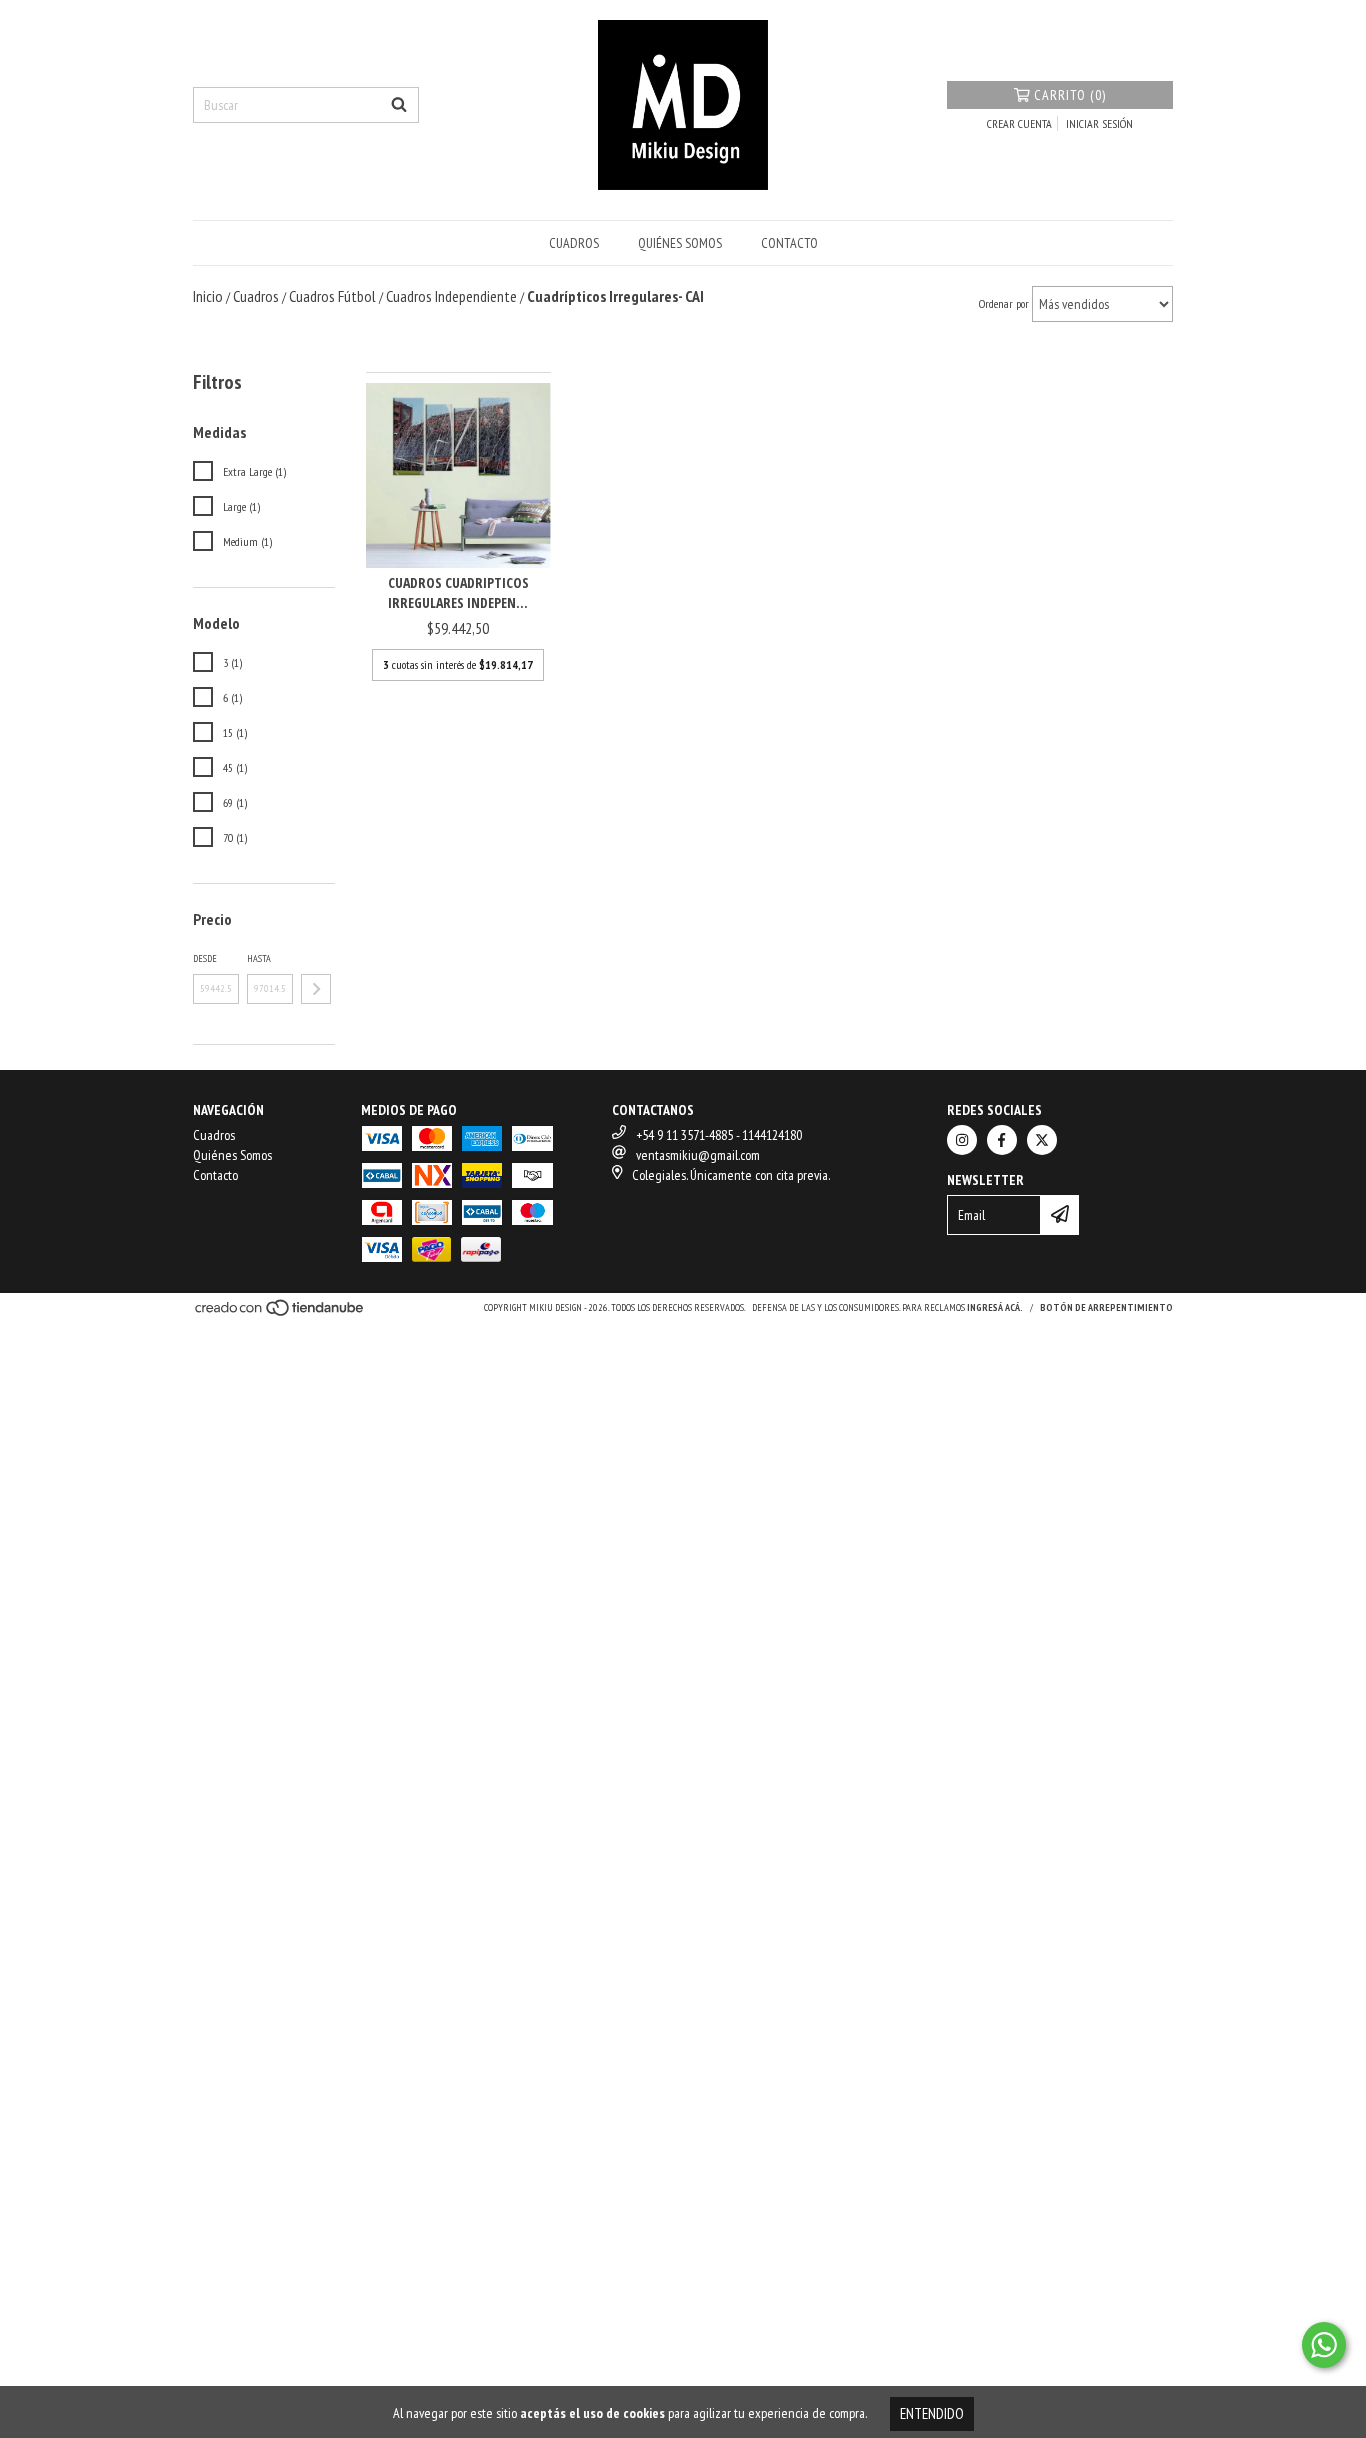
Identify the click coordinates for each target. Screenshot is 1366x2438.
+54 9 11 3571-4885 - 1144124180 (719, 1135)
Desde (205, 958)
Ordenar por (1004, 303)
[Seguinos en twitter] (1042, 1140)
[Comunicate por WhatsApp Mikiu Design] (1324, 2345)
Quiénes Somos (680, 243)
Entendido (932, 2413)
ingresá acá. (995, 1307)
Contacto (789, 243)
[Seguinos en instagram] (962, 1140)
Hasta (259, 958)
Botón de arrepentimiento (1106, 1307)
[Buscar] (399, 105)
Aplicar (316, 989)
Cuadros (574, 243)
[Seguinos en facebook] (1002, 1140)
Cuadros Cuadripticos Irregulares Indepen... (458, 592)
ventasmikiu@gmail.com (698, 1155)
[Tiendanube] (280, 1313)
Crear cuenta (1019, 123)
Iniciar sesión (1099, 123)
